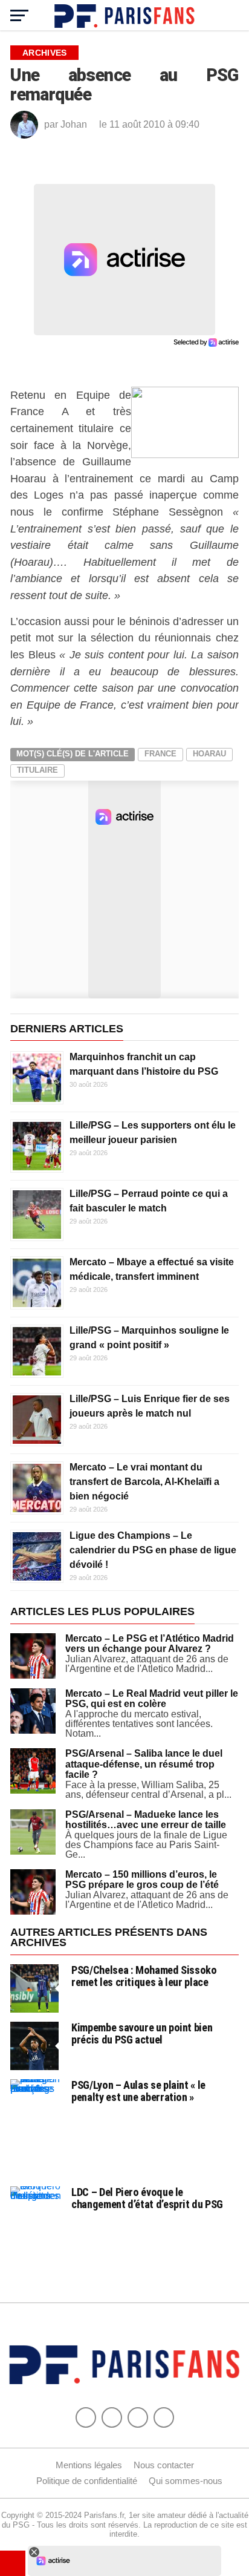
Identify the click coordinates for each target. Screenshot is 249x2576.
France (160, 754)
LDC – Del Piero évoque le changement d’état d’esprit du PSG (147, 2198)
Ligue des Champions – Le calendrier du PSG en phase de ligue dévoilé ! (153, 1550)
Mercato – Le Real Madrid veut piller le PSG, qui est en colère (152, 1699)
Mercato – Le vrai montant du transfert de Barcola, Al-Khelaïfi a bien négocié (144, 1482)
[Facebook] (86, 2417)
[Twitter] (112, 2417)
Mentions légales (89, 2465)
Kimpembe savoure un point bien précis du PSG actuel (142, 2034)
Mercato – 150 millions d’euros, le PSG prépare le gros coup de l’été (142, 1880)
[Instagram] (164, 2417)
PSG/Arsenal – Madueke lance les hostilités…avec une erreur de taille (146, 1820)
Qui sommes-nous (186, 2481)
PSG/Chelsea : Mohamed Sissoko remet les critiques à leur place (144, 1976)
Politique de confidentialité (87, 2481)
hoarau (209, 754)
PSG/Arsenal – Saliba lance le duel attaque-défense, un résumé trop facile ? (144, 1764)
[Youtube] (138, 2417)
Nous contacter (164, 2465)
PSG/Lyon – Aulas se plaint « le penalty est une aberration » (138, 2091)
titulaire (37, 770)
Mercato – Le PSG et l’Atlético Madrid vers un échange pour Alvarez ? (150, 1644)
